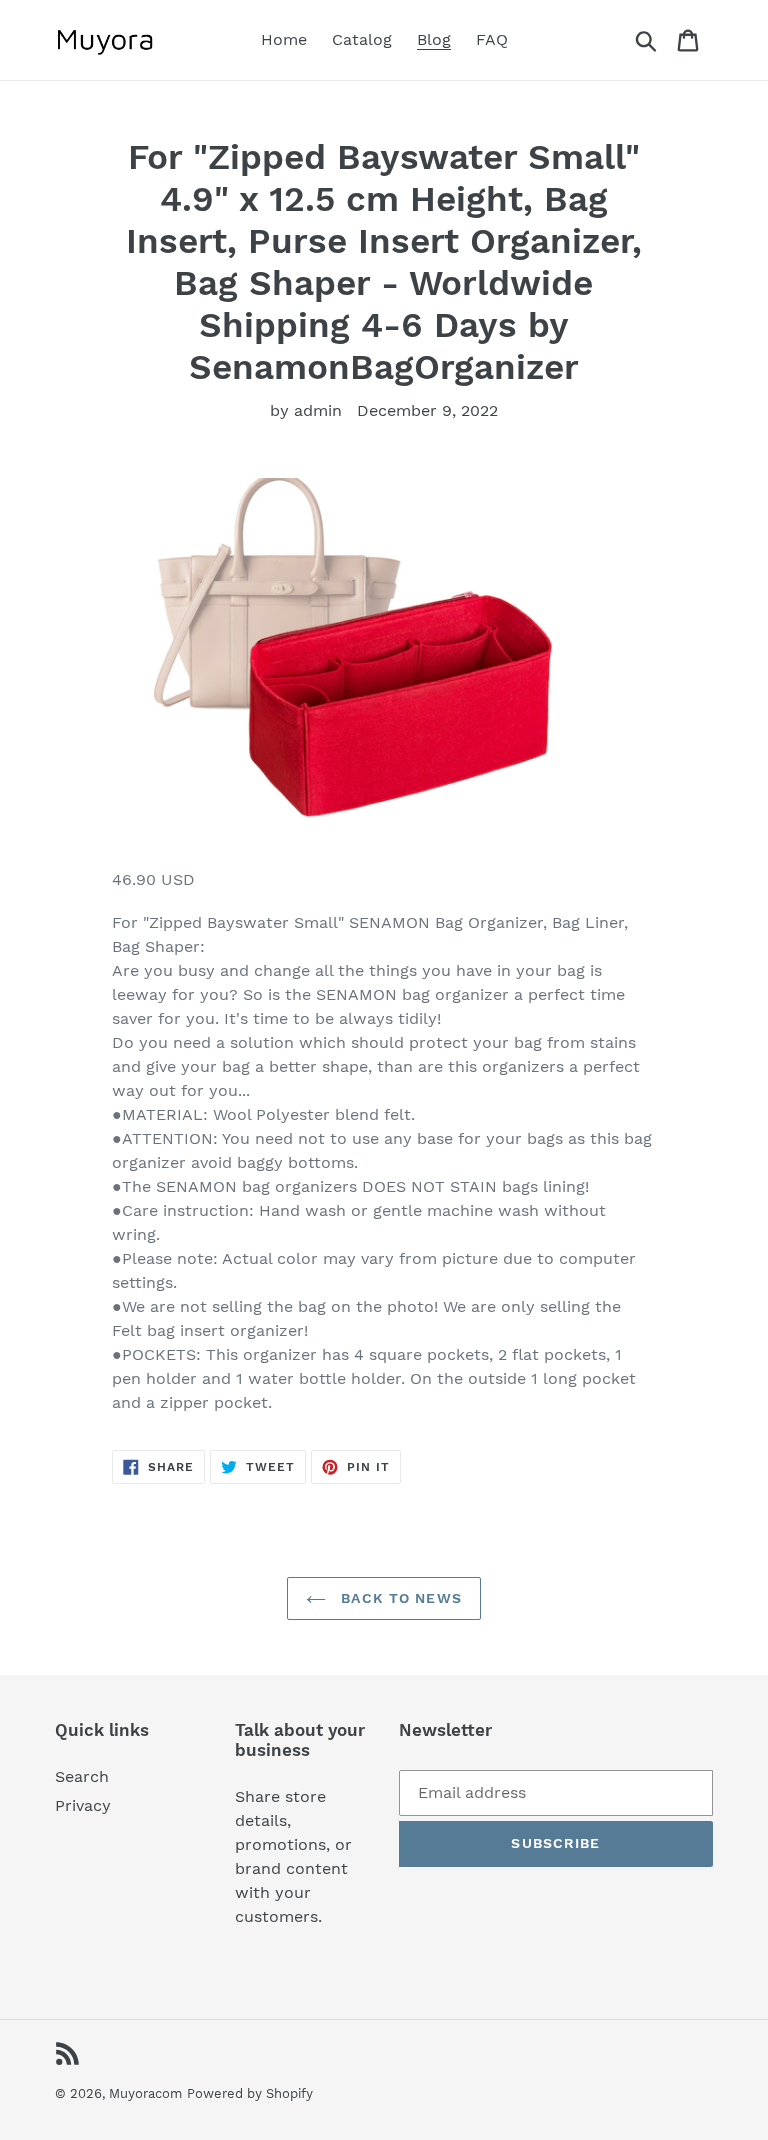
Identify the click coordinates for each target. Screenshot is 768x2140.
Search (82, 1776)
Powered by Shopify (250, 2093)
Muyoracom (145, 2093)
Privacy (83, 1805)
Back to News (399, 1598)
